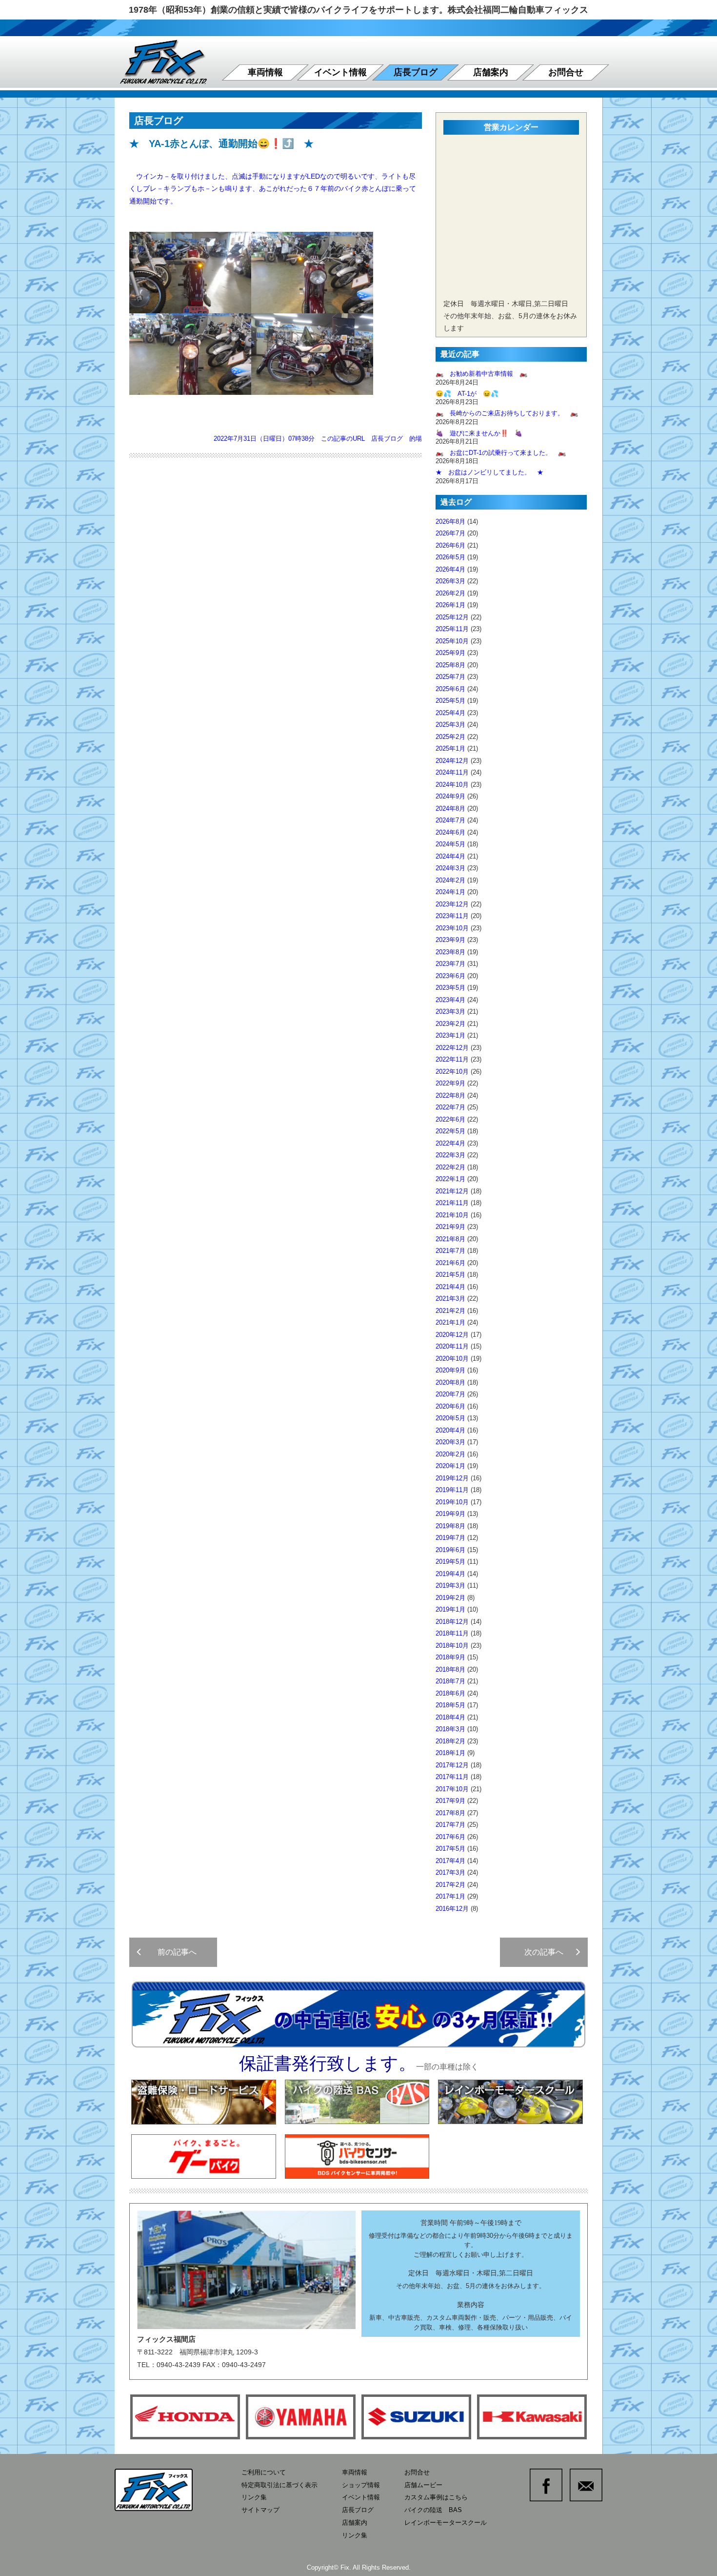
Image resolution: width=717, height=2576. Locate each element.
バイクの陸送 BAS (433, 2510)
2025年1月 (450, 748)
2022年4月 (450, 1143)
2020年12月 (452, 1335)
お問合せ (566, 72)
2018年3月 (450, 1729)
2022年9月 (450, 1083)
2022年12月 (452, 1048)
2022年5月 (450, 1131)
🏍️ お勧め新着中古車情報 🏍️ (485, 374)
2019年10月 (452, 1502)
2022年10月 (452, 1072)
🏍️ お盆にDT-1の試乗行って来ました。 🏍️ (501, 453)
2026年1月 (450, 605)
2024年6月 (450, 832)
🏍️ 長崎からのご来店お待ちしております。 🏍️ (507, 413)
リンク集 (254, 2497)
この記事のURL (343, 439)
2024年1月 (450, 892)
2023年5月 (450, 988)
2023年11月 (452, 916)
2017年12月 (452, 1765)
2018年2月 (450, 1741)
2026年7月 (450, 533)
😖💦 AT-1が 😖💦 (467, 394)
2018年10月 (452, 1646)
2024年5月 (450, 844)
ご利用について (264, 2472)
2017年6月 (450, 1837)
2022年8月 (450, 1095)
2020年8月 (450, 1382)
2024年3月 (450, 868)
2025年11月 (452, 629)
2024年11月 (452, 772)
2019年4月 (450, 1574)
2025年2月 (450, 737)
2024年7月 (450, 820)
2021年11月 (452, 1203)
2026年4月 (450, 569)
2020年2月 (450, 1454)
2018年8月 (450, 1669)
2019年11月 (452, 1490)
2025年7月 (450, 677)
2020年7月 (450, 1394)
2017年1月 (450, 1896)
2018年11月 (452, 1633)
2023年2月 (450, 1024)
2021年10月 (452, 1215)
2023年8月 (450, 952)
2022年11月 (452, 1059)
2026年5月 (450, 557)
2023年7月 (450, 964)
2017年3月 (450, 1872)
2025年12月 (452, 617)
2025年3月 (450, 725)
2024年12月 (452, 761)
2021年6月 (450, 1263)
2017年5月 (450, 1849)
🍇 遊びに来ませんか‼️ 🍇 (479, 433)
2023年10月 (452, 928)
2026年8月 (450, 521)
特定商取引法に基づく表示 (279, 2485)
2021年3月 (450, 1298)
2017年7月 (450, 1825)
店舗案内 (491, 72)
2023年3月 (450, 1012)
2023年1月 (450, 1035)
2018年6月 (450, 1693)
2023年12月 (452, 904)
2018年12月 (452, 1622)
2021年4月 (450, 1287)
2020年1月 (450, 1466)
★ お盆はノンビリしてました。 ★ (489, 472)
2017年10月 (452, 1789)
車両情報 (265, 72)
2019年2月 (450, 1598)
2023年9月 (450, 940)
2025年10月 (452, 641)
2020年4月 (450, 1430)
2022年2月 (450, 1167)
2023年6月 (450, 976)
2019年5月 (450, 1562)
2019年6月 (450, 1550)
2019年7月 (450, 1538)
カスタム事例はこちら (436, 2497)
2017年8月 (450, 1813)
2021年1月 (450, 1322)
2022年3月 (450, 1155)
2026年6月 (450, 545)
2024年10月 (452, 785)
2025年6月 (450, 689)
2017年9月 (450, 1801)
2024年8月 (450, 808)
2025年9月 (450, 653)
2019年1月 (450, 1609)
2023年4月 (450, 1000)
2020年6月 (450, 1406)
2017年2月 (450, 1885)
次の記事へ (548, 1952)
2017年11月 (452, 1777)
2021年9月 (450, 1227)
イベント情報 (340, 72)
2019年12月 (452, 1478)
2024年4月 (450, 856)
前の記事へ (173, 1952)
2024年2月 (450, 880)
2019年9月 (450, 1514)
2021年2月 (450, 1311)
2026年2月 (450, 593)
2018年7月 (450, 1681)
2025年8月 (450, 665)
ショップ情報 (361, 2485)
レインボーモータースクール (446, 2523)
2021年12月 (452, 1191)
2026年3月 (450, 581)
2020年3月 (450, 1442)
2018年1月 (450, 1753)
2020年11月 (452, 1346)
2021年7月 (450, 1251)
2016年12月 (452, 1909)
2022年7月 (450, 1107)
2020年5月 (450, 1418)
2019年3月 (450, 1585)
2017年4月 (450, 1861)
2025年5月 (450, 701)
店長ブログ (416, 72)
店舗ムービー (423, 2485)
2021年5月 (450, 1275)
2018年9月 (450, 1657)
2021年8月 (450, 1239)
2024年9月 (450, 796)
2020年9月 (450, 1370)
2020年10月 (452, 1359)
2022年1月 (450, 1179)
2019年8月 (450, 1526)
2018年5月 (450, 1705)
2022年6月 (450, 1119)
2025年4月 (450, 713)
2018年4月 (450, 1717)
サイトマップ (260, 2510)
